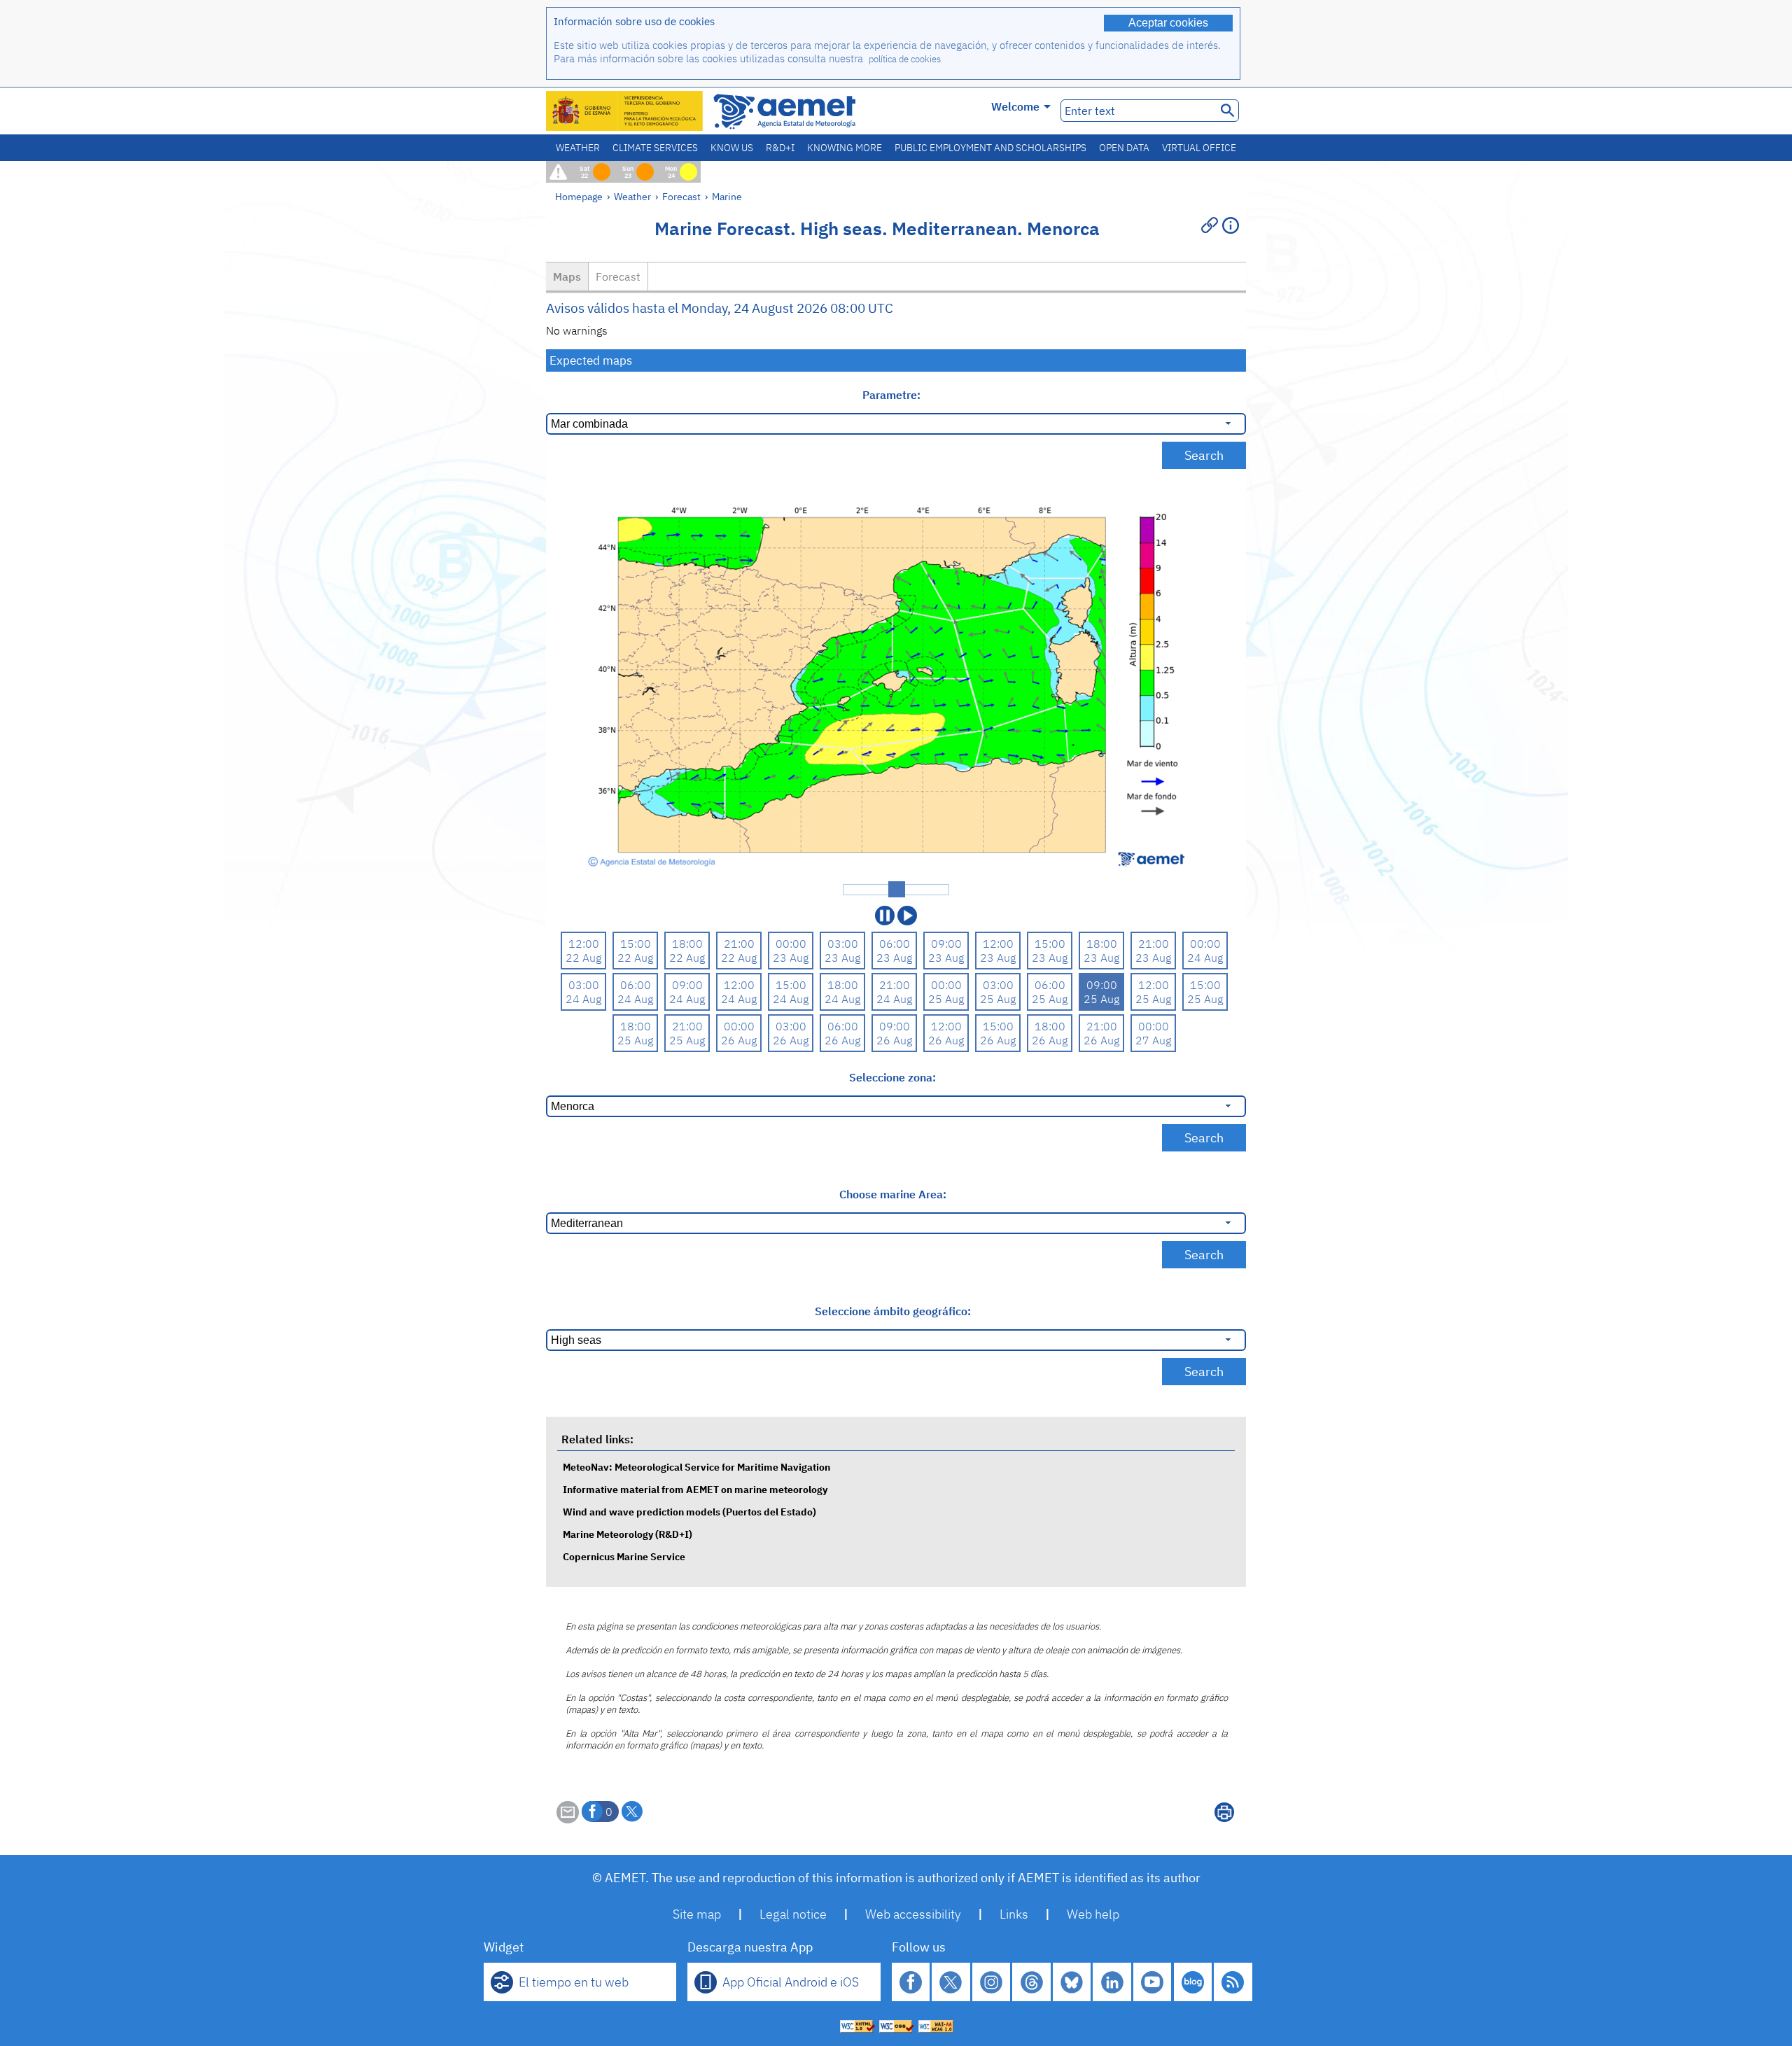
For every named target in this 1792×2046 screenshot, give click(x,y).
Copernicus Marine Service (624, 1556)
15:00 (636, 944)
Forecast (681, 196)
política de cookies (905, 59)
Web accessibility (913, 1914)
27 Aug (1153, 1040)
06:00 (895, 944)
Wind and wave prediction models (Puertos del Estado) (689, 1512)
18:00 (687, 944)
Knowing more (845, 148)
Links (1014, 1914)
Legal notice (793, 1914)
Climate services (655, 148)
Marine (727, 196)
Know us (732, 148)
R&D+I (780, 148)
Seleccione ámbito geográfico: (893, 1311)
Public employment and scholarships (990, 148)
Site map (697, 1914)
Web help (1093, 1914)
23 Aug (791, 958)
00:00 (791, 944)
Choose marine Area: (893, 1194)
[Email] (568, 1819)
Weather (578, 148)
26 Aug (739, 1040)
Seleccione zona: (892, 1077)
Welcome (1015, 106)
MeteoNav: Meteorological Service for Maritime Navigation (696, 1467)
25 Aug (946, 999)
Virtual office (1199, 148)
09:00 (946, 944)
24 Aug (1205, 958)
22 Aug (583, 958)
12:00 (584, 944)
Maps (567, 276)
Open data (1124, 148)
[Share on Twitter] (632, 1812)
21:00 (739, 944)
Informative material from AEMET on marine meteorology (695, 1489)
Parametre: (893, 395)
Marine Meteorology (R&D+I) (628, 1534)
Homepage (579, 196)
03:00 (843, 944)
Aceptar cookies (1168, 23)
